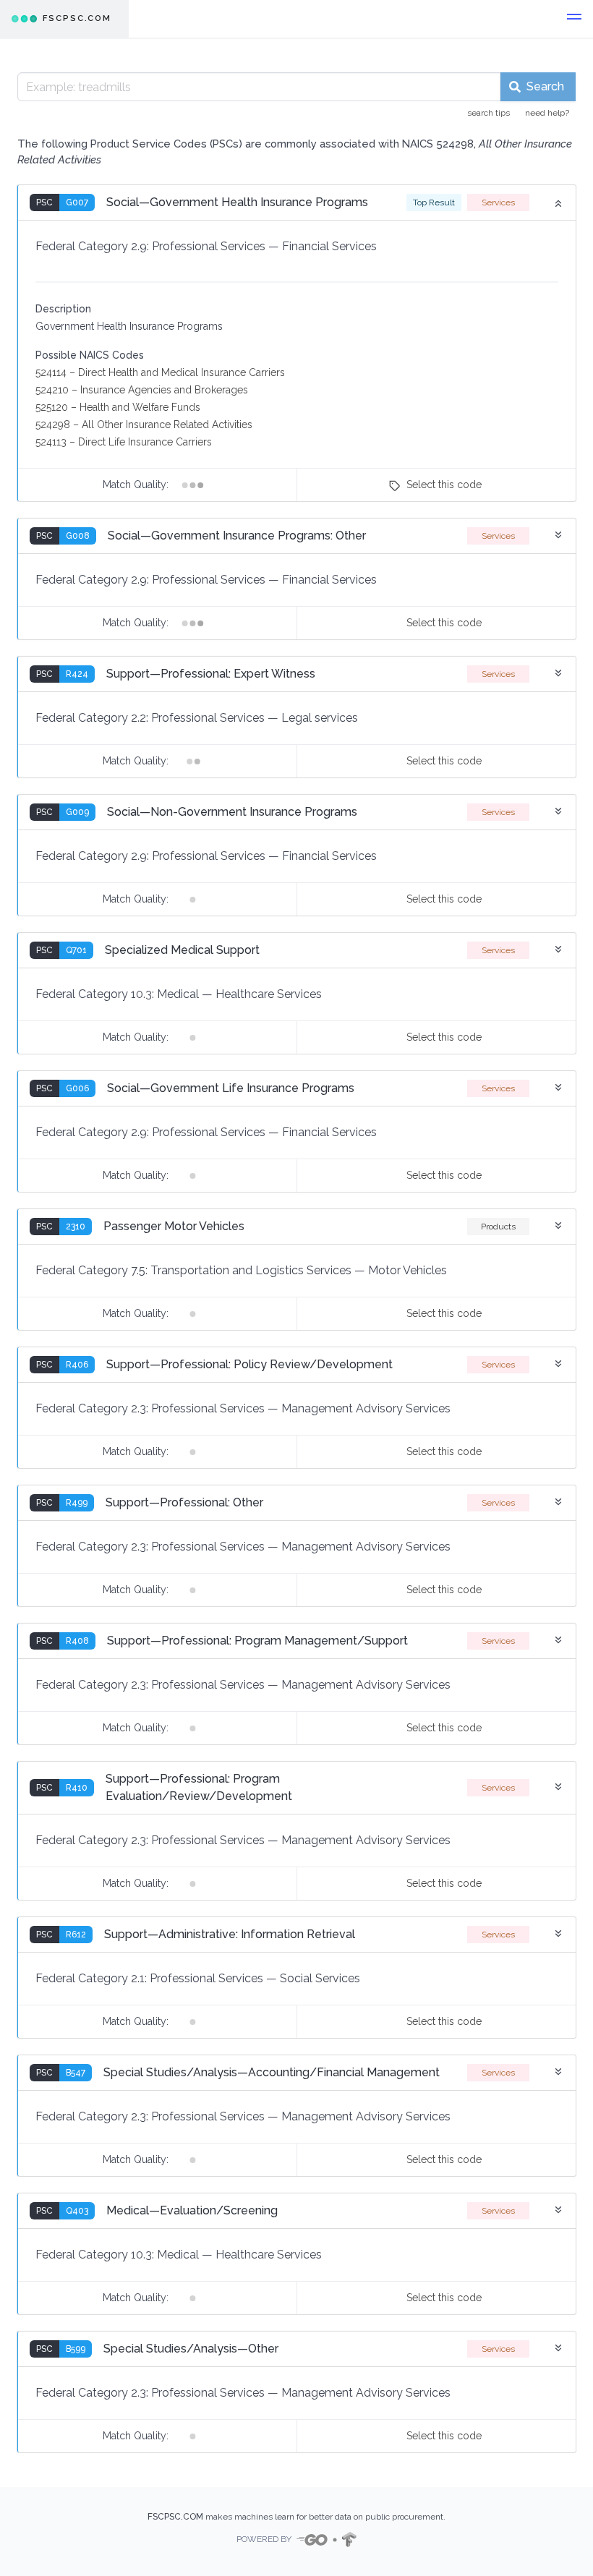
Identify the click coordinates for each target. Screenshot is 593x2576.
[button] (574, 19)
